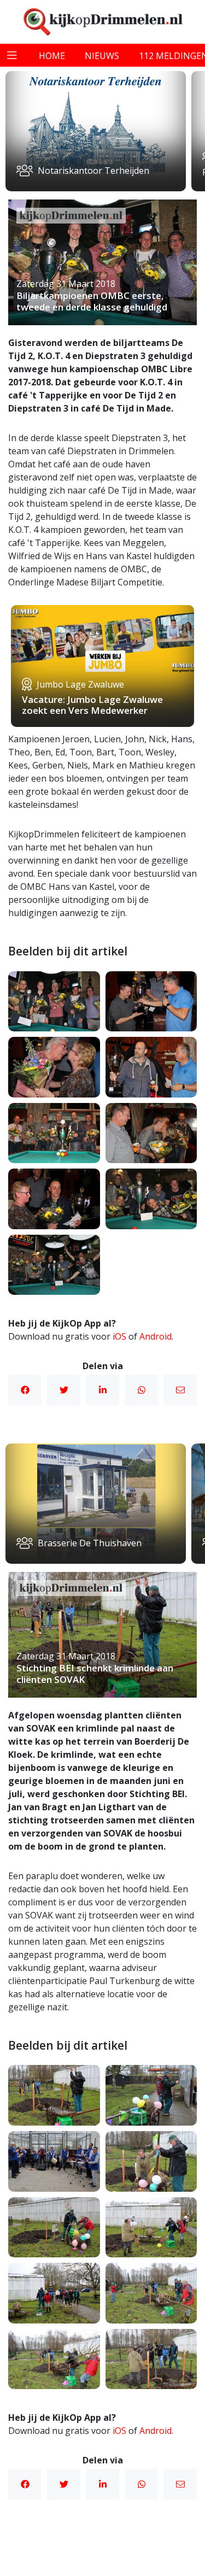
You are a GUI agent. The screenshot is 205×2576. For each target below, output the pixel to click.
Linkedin (102, 1390)
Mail (180, 1390)
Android (156, 1336)
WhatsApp (141, 1390)
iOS (119, 1336)
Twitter (64, 1390)
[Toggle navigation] (12, 55)
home (52, 56)
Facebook (25, 1390)
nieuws (102, 56)
